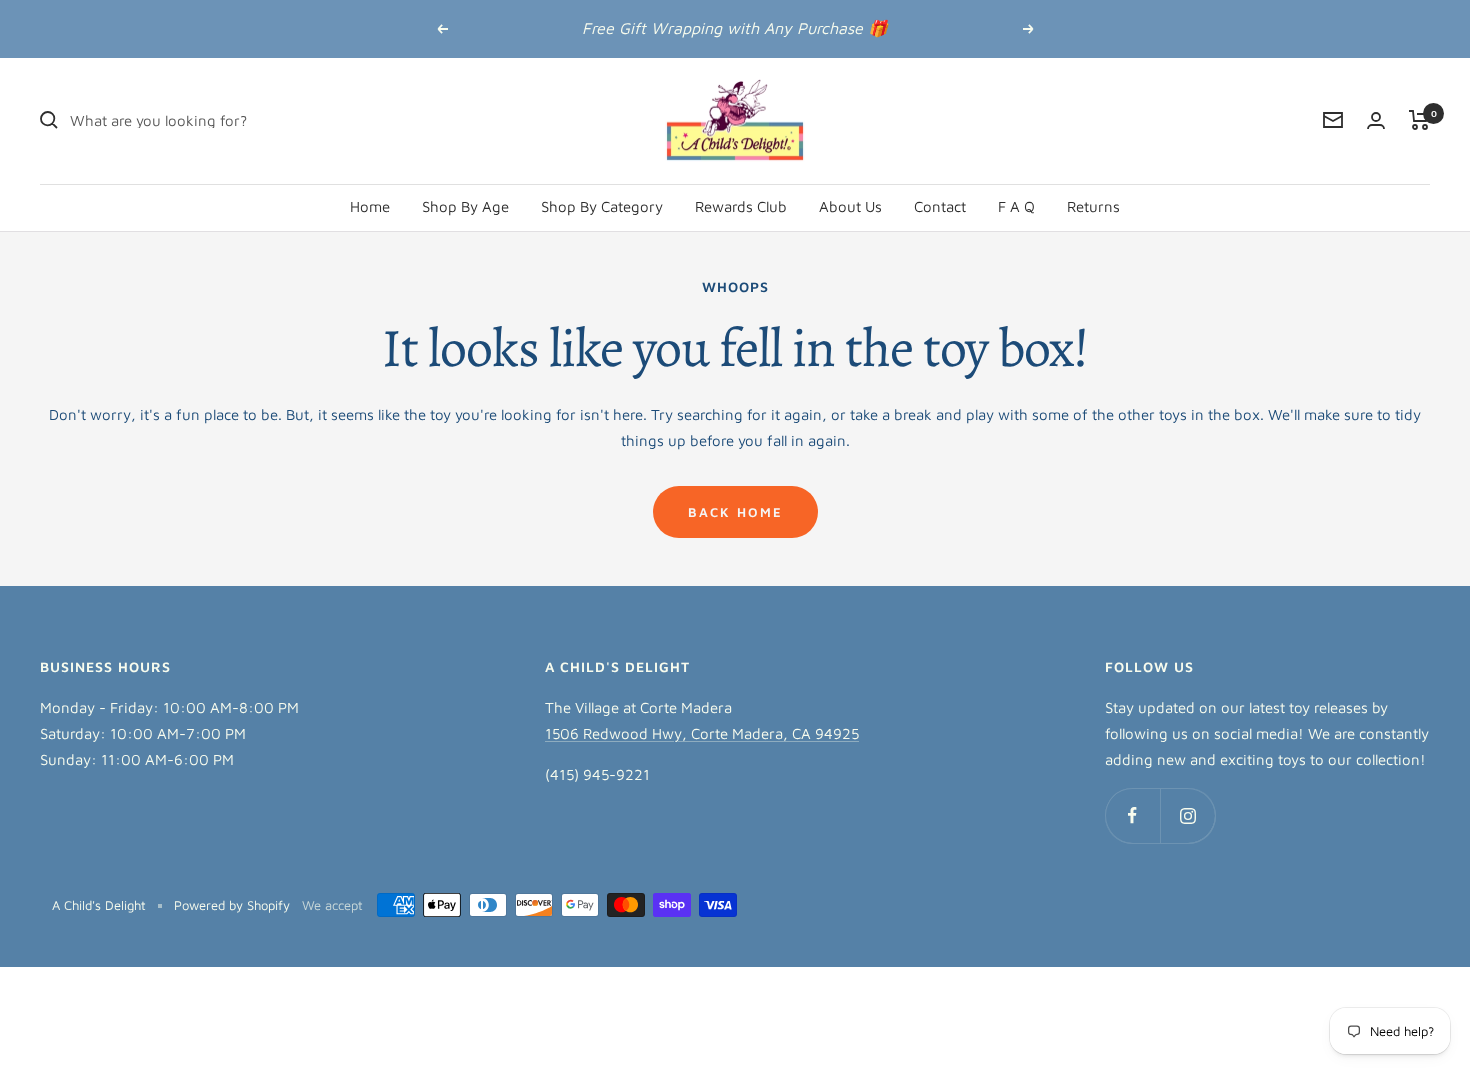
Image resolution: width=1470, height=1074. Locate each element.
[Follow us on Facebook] (1132, 815)
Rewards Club (741, 205)
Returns (1093, 205)
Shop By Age (465, 205)
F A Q (1016, 205)
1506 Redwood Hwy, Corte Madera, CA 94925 (702, 733)
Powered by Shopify (232, 905)
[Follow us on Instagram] (1187, 815)
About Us (850, 205)
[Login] (1376, 120)
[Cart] (1419, 120)
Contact (940, 205)
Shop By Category (602, 205)
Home (370, 205)
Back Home (735, 512)
